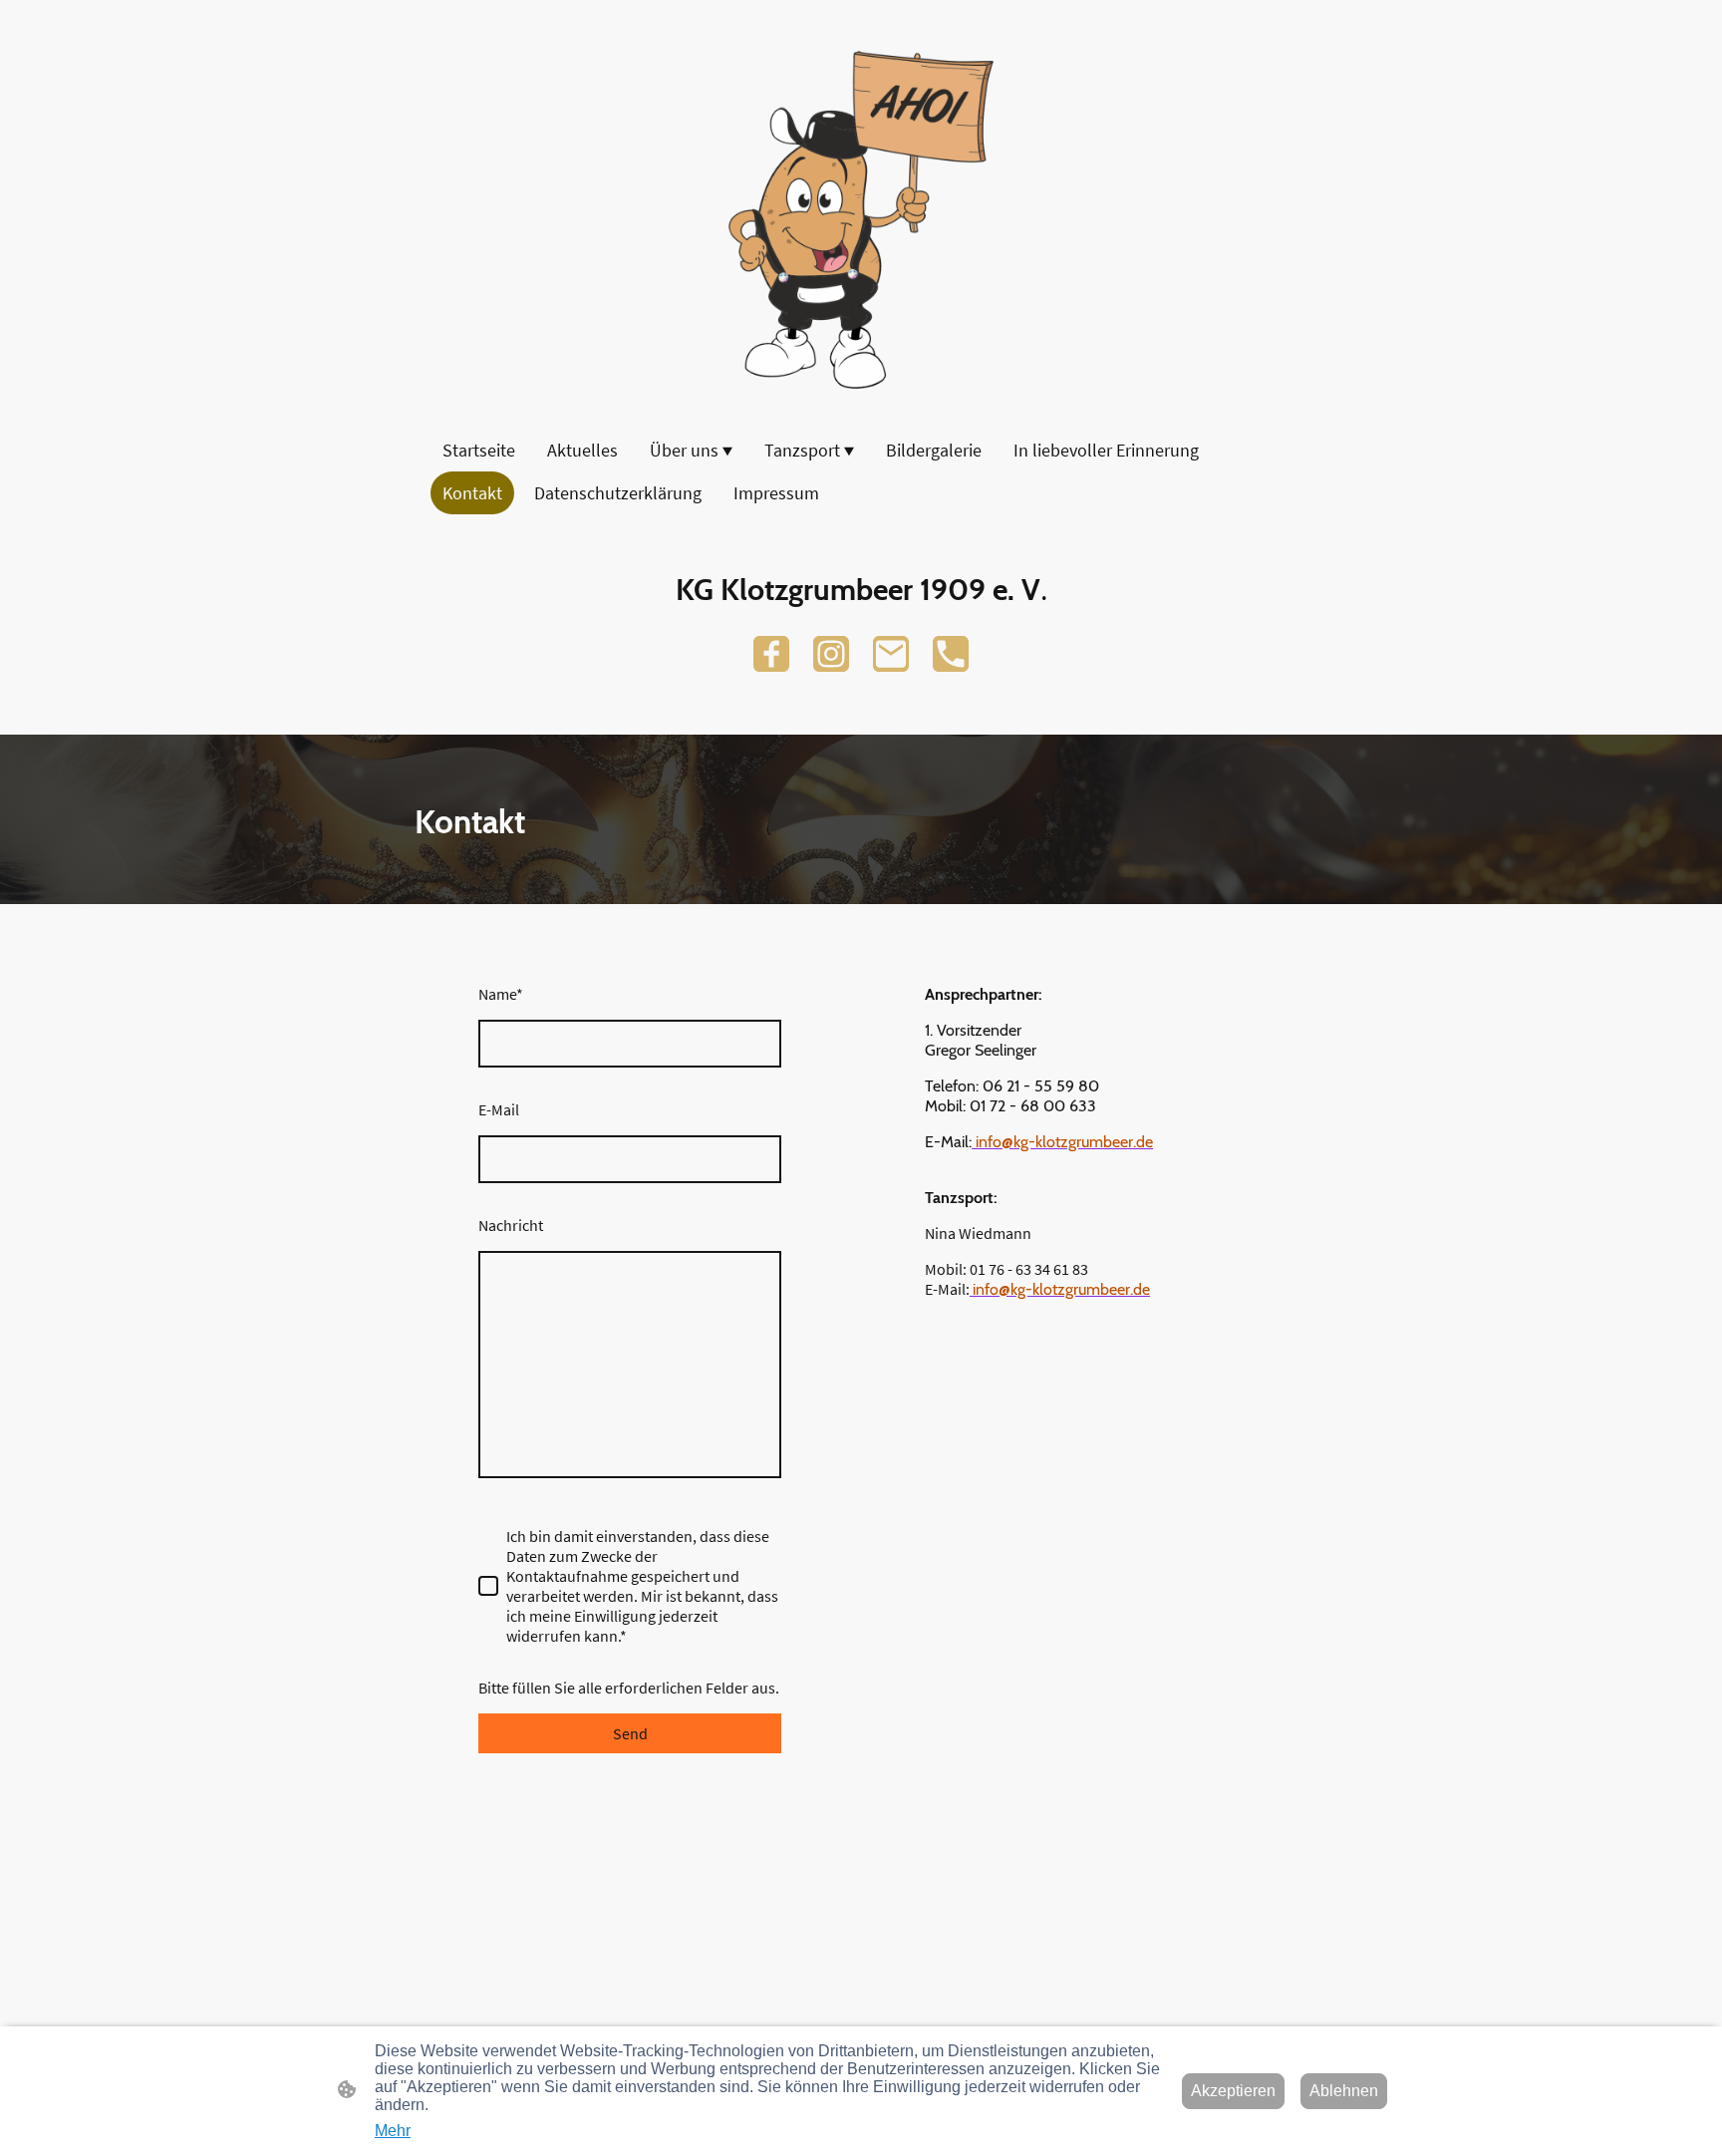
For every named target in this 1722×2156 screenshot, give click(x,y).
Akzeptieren (1233, 2091)
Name (501, 994)
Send (630, 1733)
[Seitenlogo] (861, 220)
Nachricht (511, 1225)
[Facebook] (771, 654)
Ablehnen (1344, 2091)
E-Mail (499, 1109)
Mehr (393, 2131)
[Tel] (951, 654)
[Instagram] (831, 654)
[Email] (891, 654)
